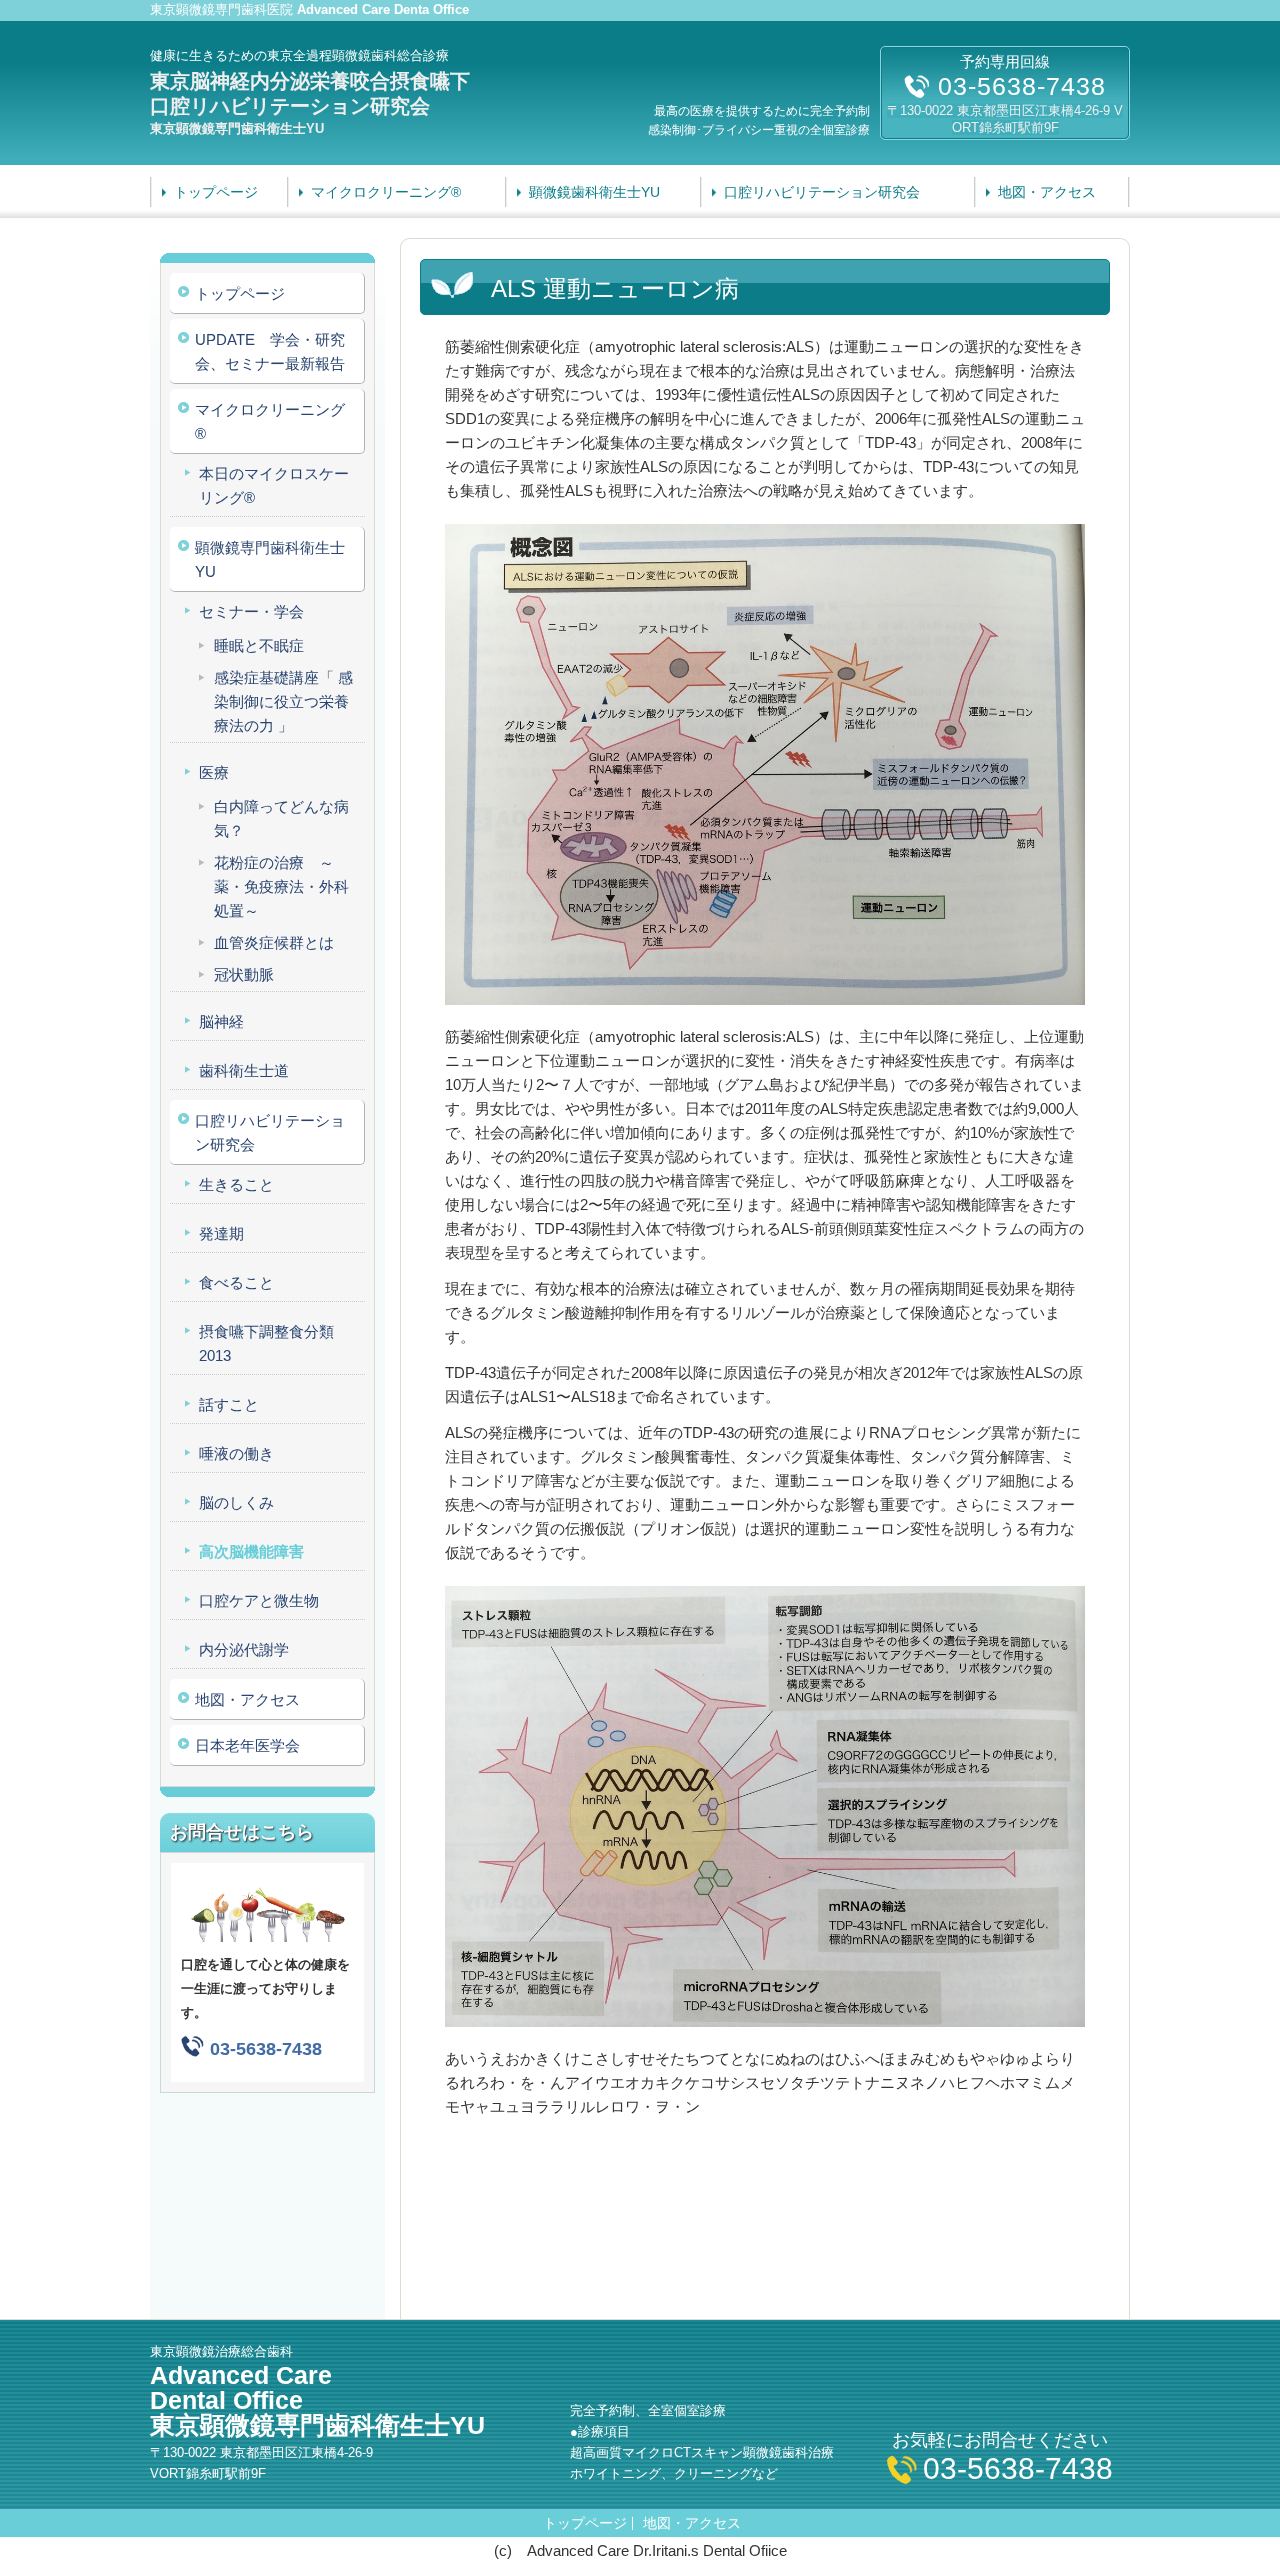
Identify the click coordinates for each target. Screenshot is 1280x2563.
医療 (214, 772)
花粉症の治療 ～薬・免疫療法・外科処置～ (281, 886)
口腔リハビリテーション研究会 (822, 192)
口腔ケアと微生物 (259, 1600)
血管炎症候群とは (274, 942)
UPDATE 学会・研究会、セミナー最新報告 (270, 351)
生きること (236, 1184)
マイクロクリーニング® (386, 192)
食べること (236, 1282)
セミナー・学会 (251, 611)
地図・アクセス (1047, 192)
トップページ (216, 192)
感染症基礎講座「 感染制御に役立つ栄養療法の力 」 (283, 701)
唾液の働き (236, 1453)
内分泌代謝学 (244, 1649)
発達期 (221, 1233)
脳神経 (221, 1021)
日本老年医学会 (247, 1745)
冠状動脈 (244, 974)
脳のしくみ (236, 1502)
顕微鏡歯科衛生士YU (594, 192)
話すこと (229, 1404)
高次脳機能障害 (251, 1551)
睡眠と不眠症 (259, 645)
